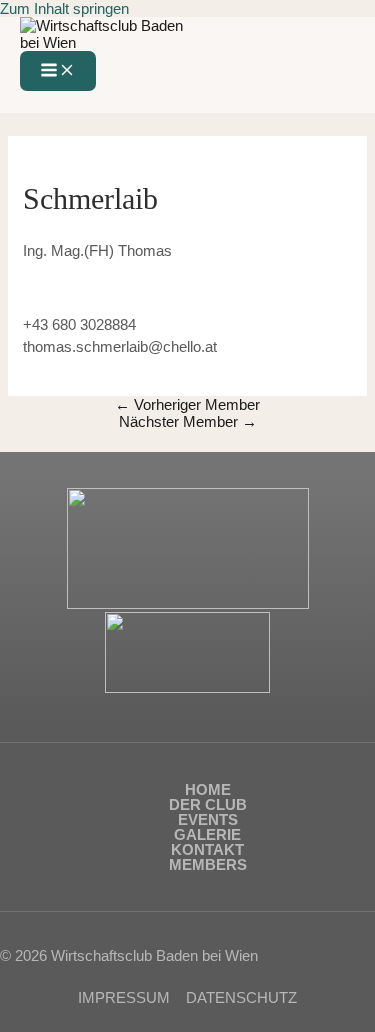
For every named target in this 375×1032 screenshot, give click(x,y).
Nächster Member (188, 421)
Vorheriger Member (187, 404)
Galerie (207, 834)
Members (208, 864)
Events (208, 819)
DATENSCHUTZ (241, 997)
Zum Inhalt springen (64, 8)
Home (208, 789)
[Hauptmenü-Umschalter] (58, 71)
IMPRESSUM (124, 997)
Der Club (208, 804)
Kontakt (207, 849)
